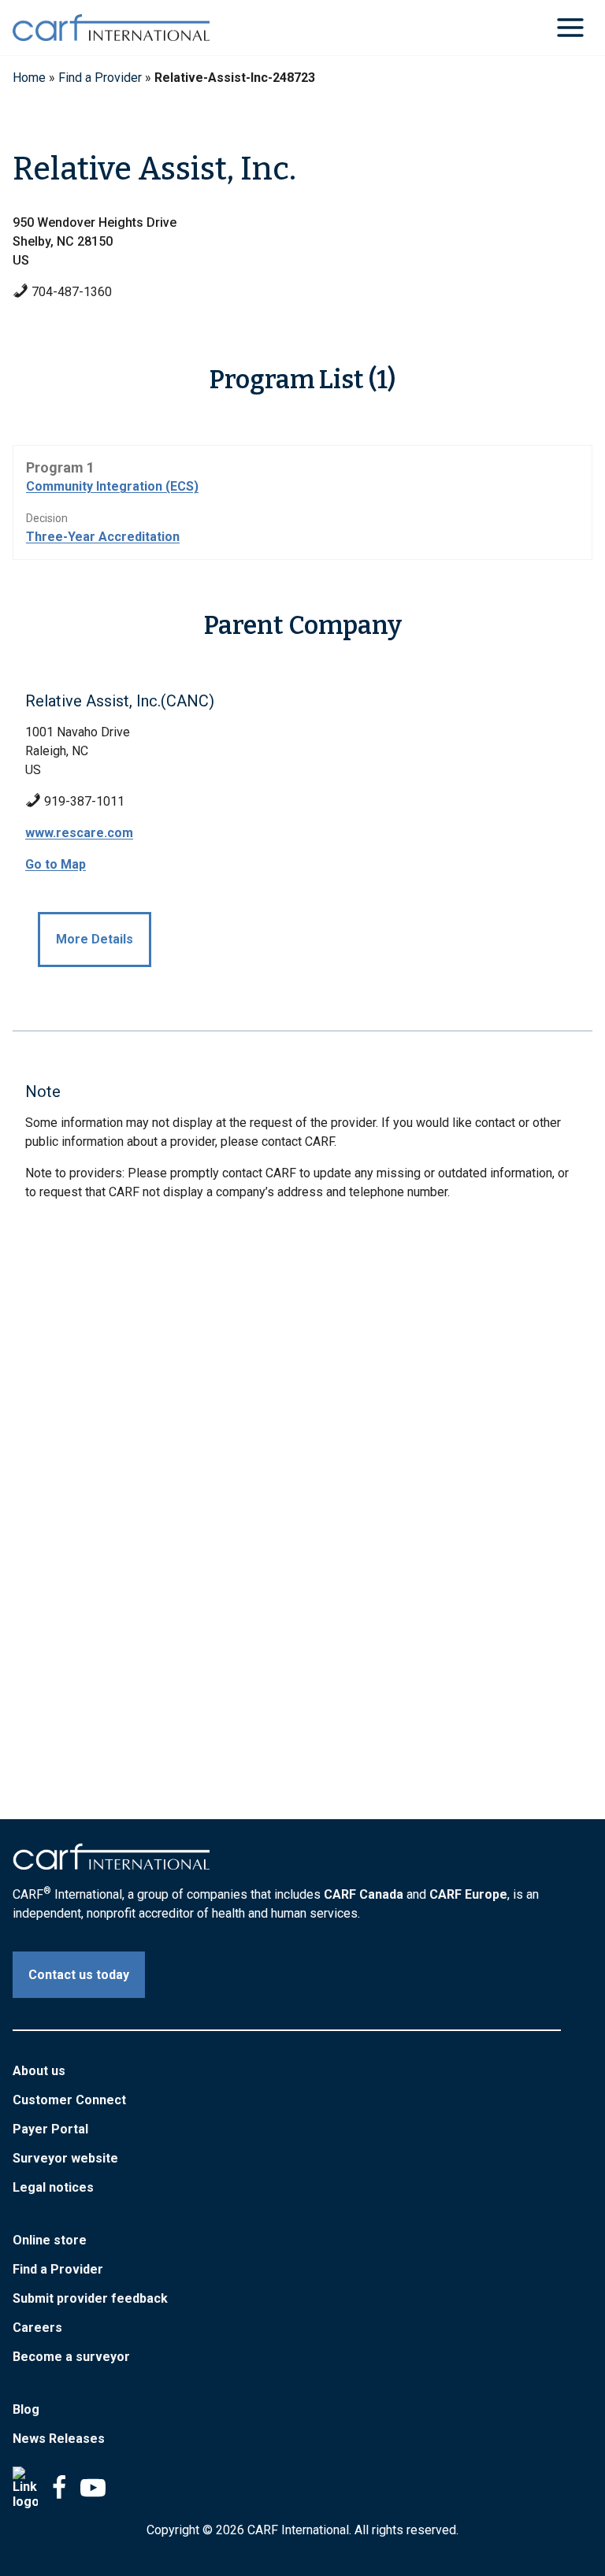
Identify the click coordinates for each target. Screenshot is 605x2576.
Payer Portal (50, 2129)
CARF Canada (364, 1894)
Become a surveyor (71, 2357)
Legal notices (53, 2187)
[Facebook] (59, 2488)
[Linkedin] (25, 2488)
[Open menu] (570, 27)
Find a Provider (100, 78)
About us (39, 2071)
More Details (95, 939)
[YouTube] (93, 2488)
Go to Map (56, 864)
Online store (50, 2240)
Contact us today (79, 1975)
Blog (26, 2409)
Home (29, 78)
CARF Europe (468, 1894)
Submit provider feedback (90, 2298)
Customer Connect (69, 2100)
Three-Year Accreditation (103, 537)
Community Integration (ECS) (112, 486)
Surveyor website (65, 2158)
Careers (37, 2328)
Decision (47, 518)
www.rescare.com (79, 833)
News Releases (59, 2439)
